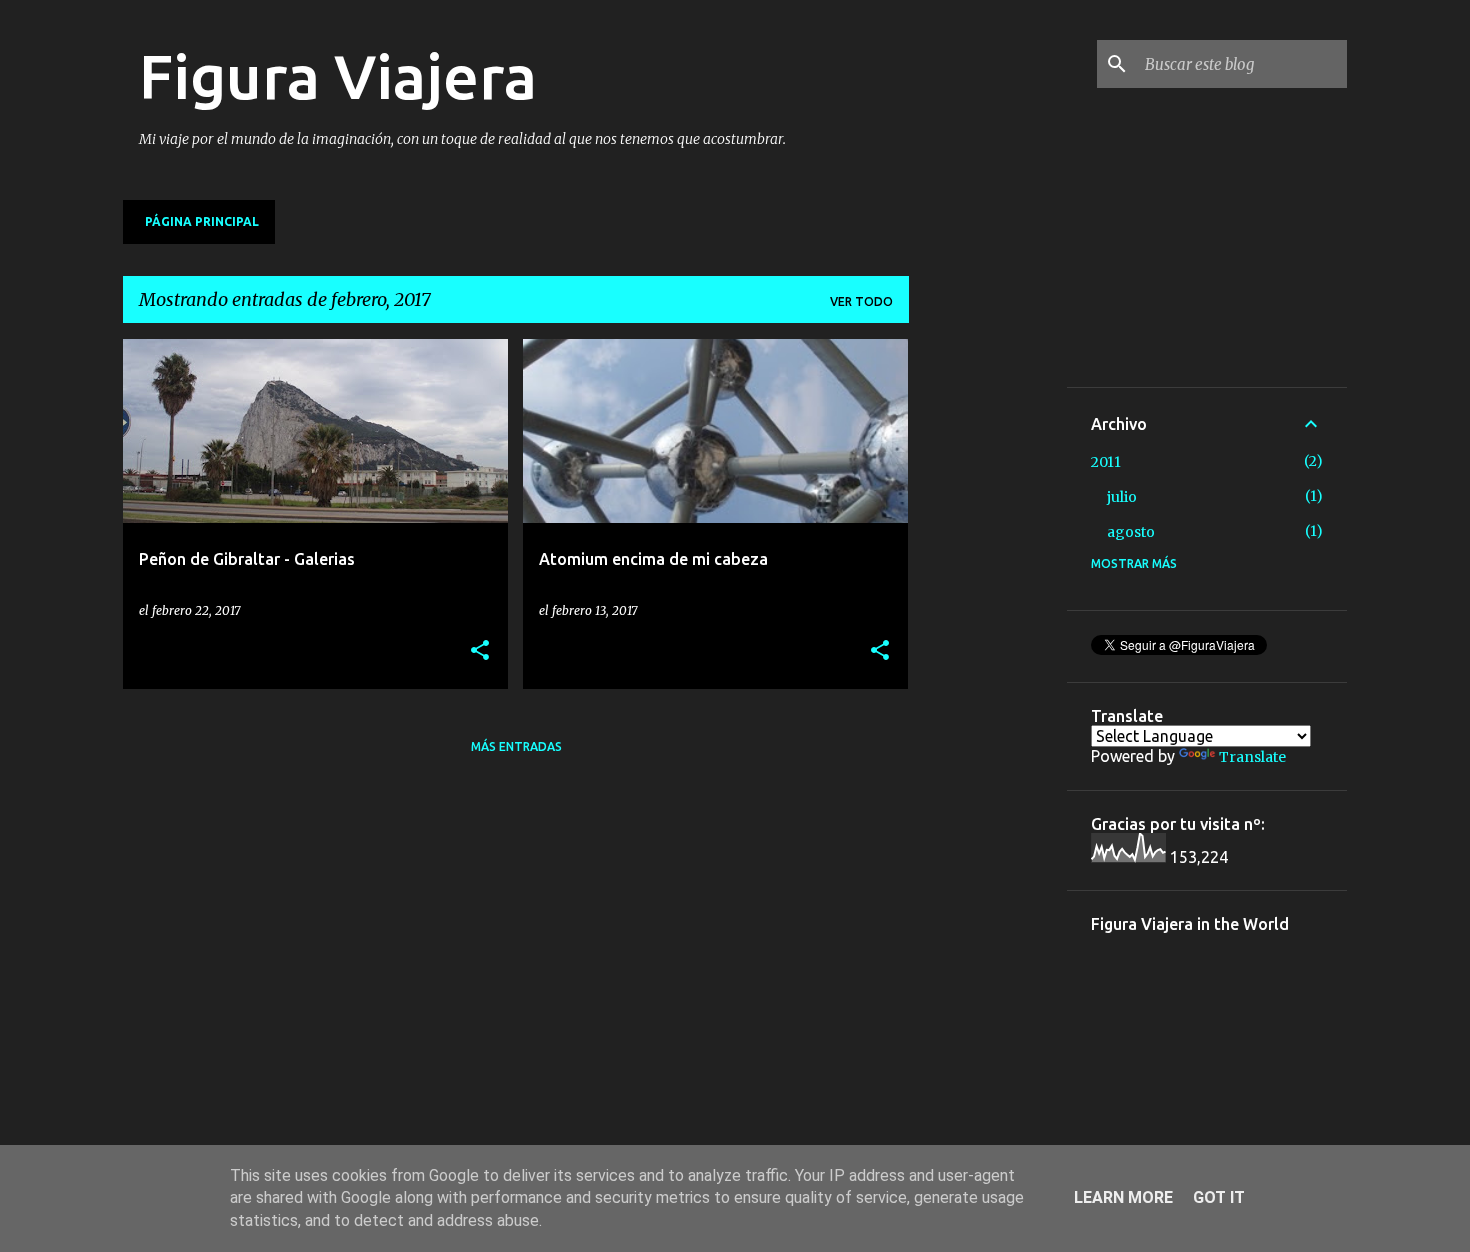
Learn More (1123, 1197)
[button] (480, 651)
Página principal (202, 221)
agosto (1131, 532)
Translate (1252, 757)
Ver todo (861, 301)
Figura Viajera (338, 76)
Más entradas (516, 746)
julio (1122, 497)
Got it (1219, 1197)
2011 (1106, 462)
